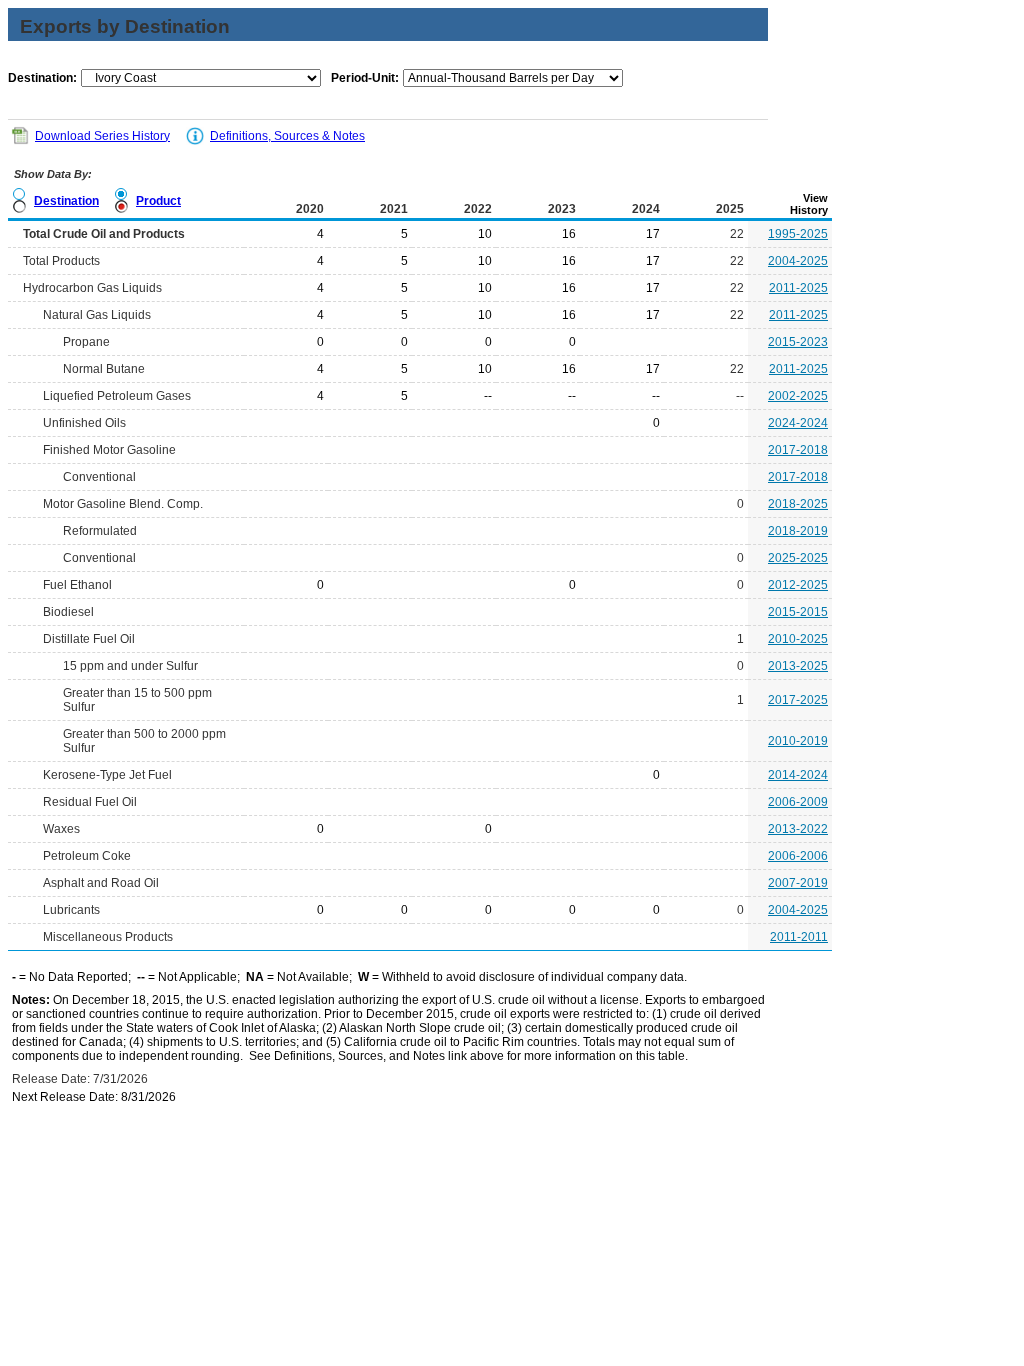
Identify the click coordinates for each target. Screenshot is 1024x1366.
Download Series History (102, 136)
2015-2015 (798, 612)
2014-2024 (798, 775)
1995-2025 (798, 234)
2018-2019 (798, 531)
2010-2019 (798, 741)
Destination (66, 201)
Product (158, 201)
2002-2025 (798, 396)
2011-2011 (799, 937)
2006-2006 (798, 856)
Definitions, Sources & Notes (287, 136)
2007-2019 (798, 883)
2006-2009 (798, 802)
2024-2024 (798, 423)
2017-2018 (798, 450)
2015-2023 (798, 342)
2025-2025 (798, 558)
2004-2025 (798, 261)
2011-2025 (798, 288)
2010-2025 (798, 639)
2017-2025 (798, 700)
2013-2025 (798, 666)
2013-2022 (798, 829)
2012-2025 (798, 585)
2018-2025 (798, 504)
